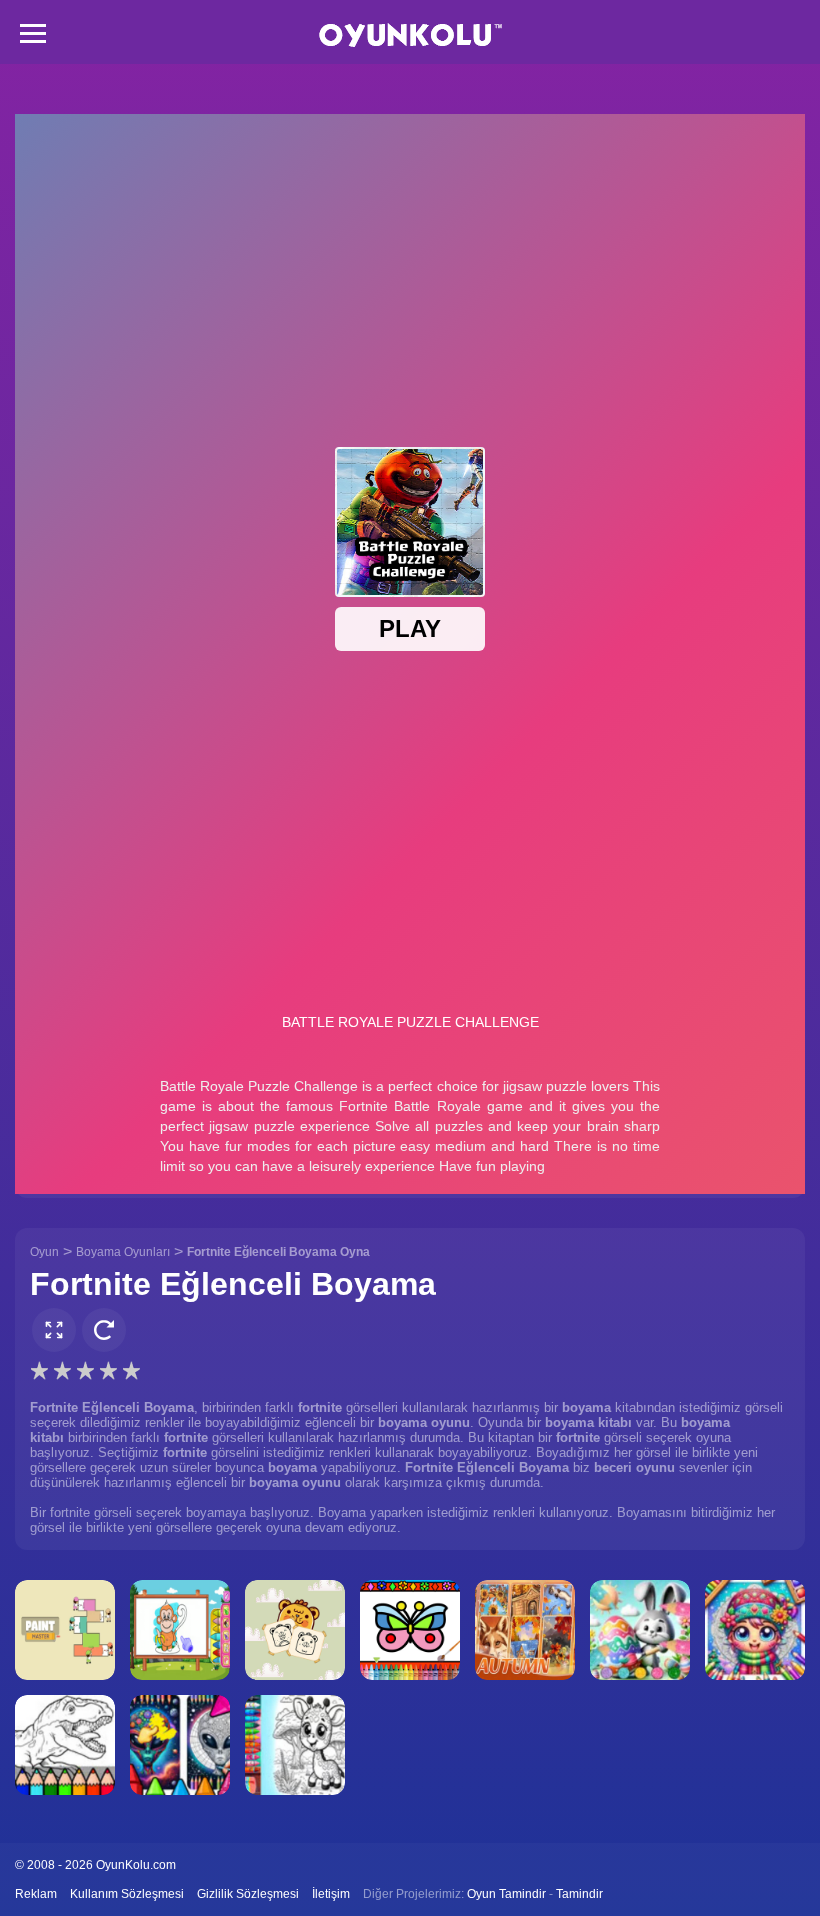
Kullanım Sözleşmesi (127, 1894)
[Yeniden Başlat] (104, 1330)
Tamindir (579, 1894)
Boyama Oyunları (123, 1252)
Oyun (44, 1252)
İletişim (331, 1894)
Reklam (36, 1894)
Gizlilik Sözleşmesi (248, 1894)
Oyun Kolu (410, 35)
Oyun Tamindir (506, 1894)
